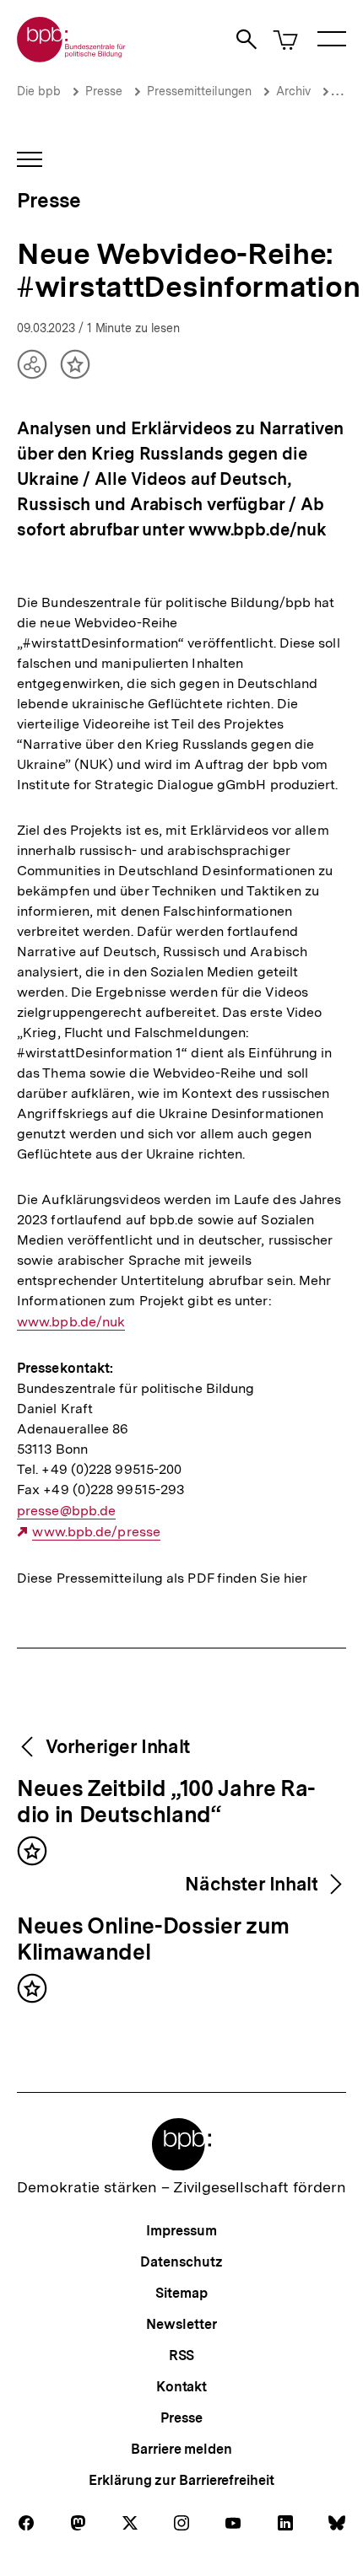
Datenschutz (181, 2262)
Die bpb (39, 91)
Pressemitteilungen (199, 91)
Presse (104, 91)
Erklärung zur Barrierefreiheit (181, 2480)
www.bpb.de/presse (96, 1532)
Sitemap (181, 2293)
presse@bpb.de (66, 1511)
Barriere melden (181, 2449)
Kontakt (181, 2387)
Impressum (181, 2231)
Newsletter (181, 2324)
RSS (182, 2356)
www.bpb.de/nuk (71, 1322)
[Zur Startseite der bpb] (72, 57)
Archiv (293, 91)
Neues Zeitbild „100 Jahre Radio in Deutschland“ (166, 1802)
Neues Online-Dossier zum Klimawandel (153, 1940)
